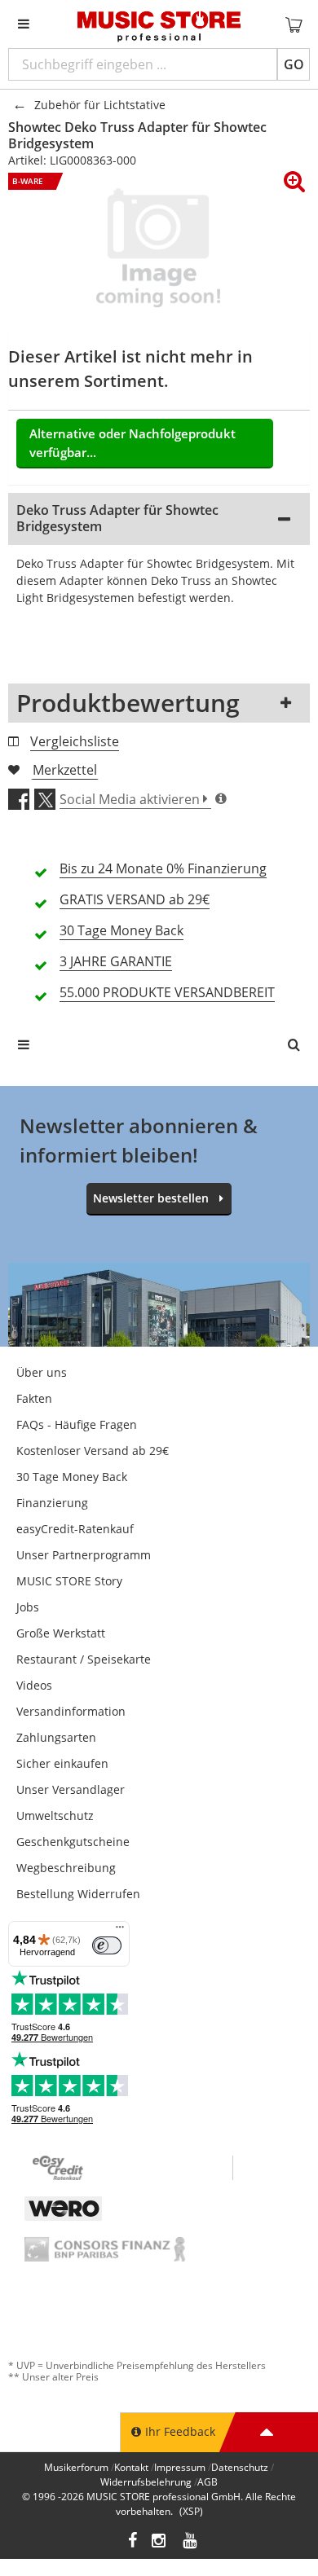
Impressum (180, 2467)
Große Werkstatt (61, 1633)
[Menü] (120, 1931)
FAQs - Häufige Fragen (77, 1424)
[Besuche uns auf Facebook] (132, 2542)
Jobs (28, 1607)
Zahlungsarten (56, 1737)
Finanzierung (52, 1503)
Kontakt (131, 2467)
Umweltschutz (55, 1816)
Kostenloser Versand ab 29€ (93, 1451)
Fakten (34, 1398)
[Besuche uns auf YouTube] (191, 2542)
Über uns (42, 1372)
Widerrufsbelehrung (146, 2482)
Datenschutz (240, 2467)
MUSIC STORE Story (69, 1581)
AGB (208, 2482)
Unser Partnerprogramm (84, 1555)
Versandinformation (71, 1711)
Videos (34, 1685)
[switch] (107, 1945)
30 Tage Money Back (72, 1477)
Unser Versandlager (71, 1789)
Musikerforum (76, 2467)
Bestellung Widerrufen (78, 1894)
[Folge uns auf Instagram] (160, 2542)
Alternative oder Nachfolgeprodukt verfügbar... (132, 443)
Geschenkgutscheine (73, 1842)
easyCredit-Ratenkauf (75, 1529)
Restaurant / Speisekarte (84, 1659)
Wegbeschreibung (66, 1868)
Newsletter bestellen (151, 1198)
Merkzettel (65, 770)
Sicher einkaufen (62, 1763)
